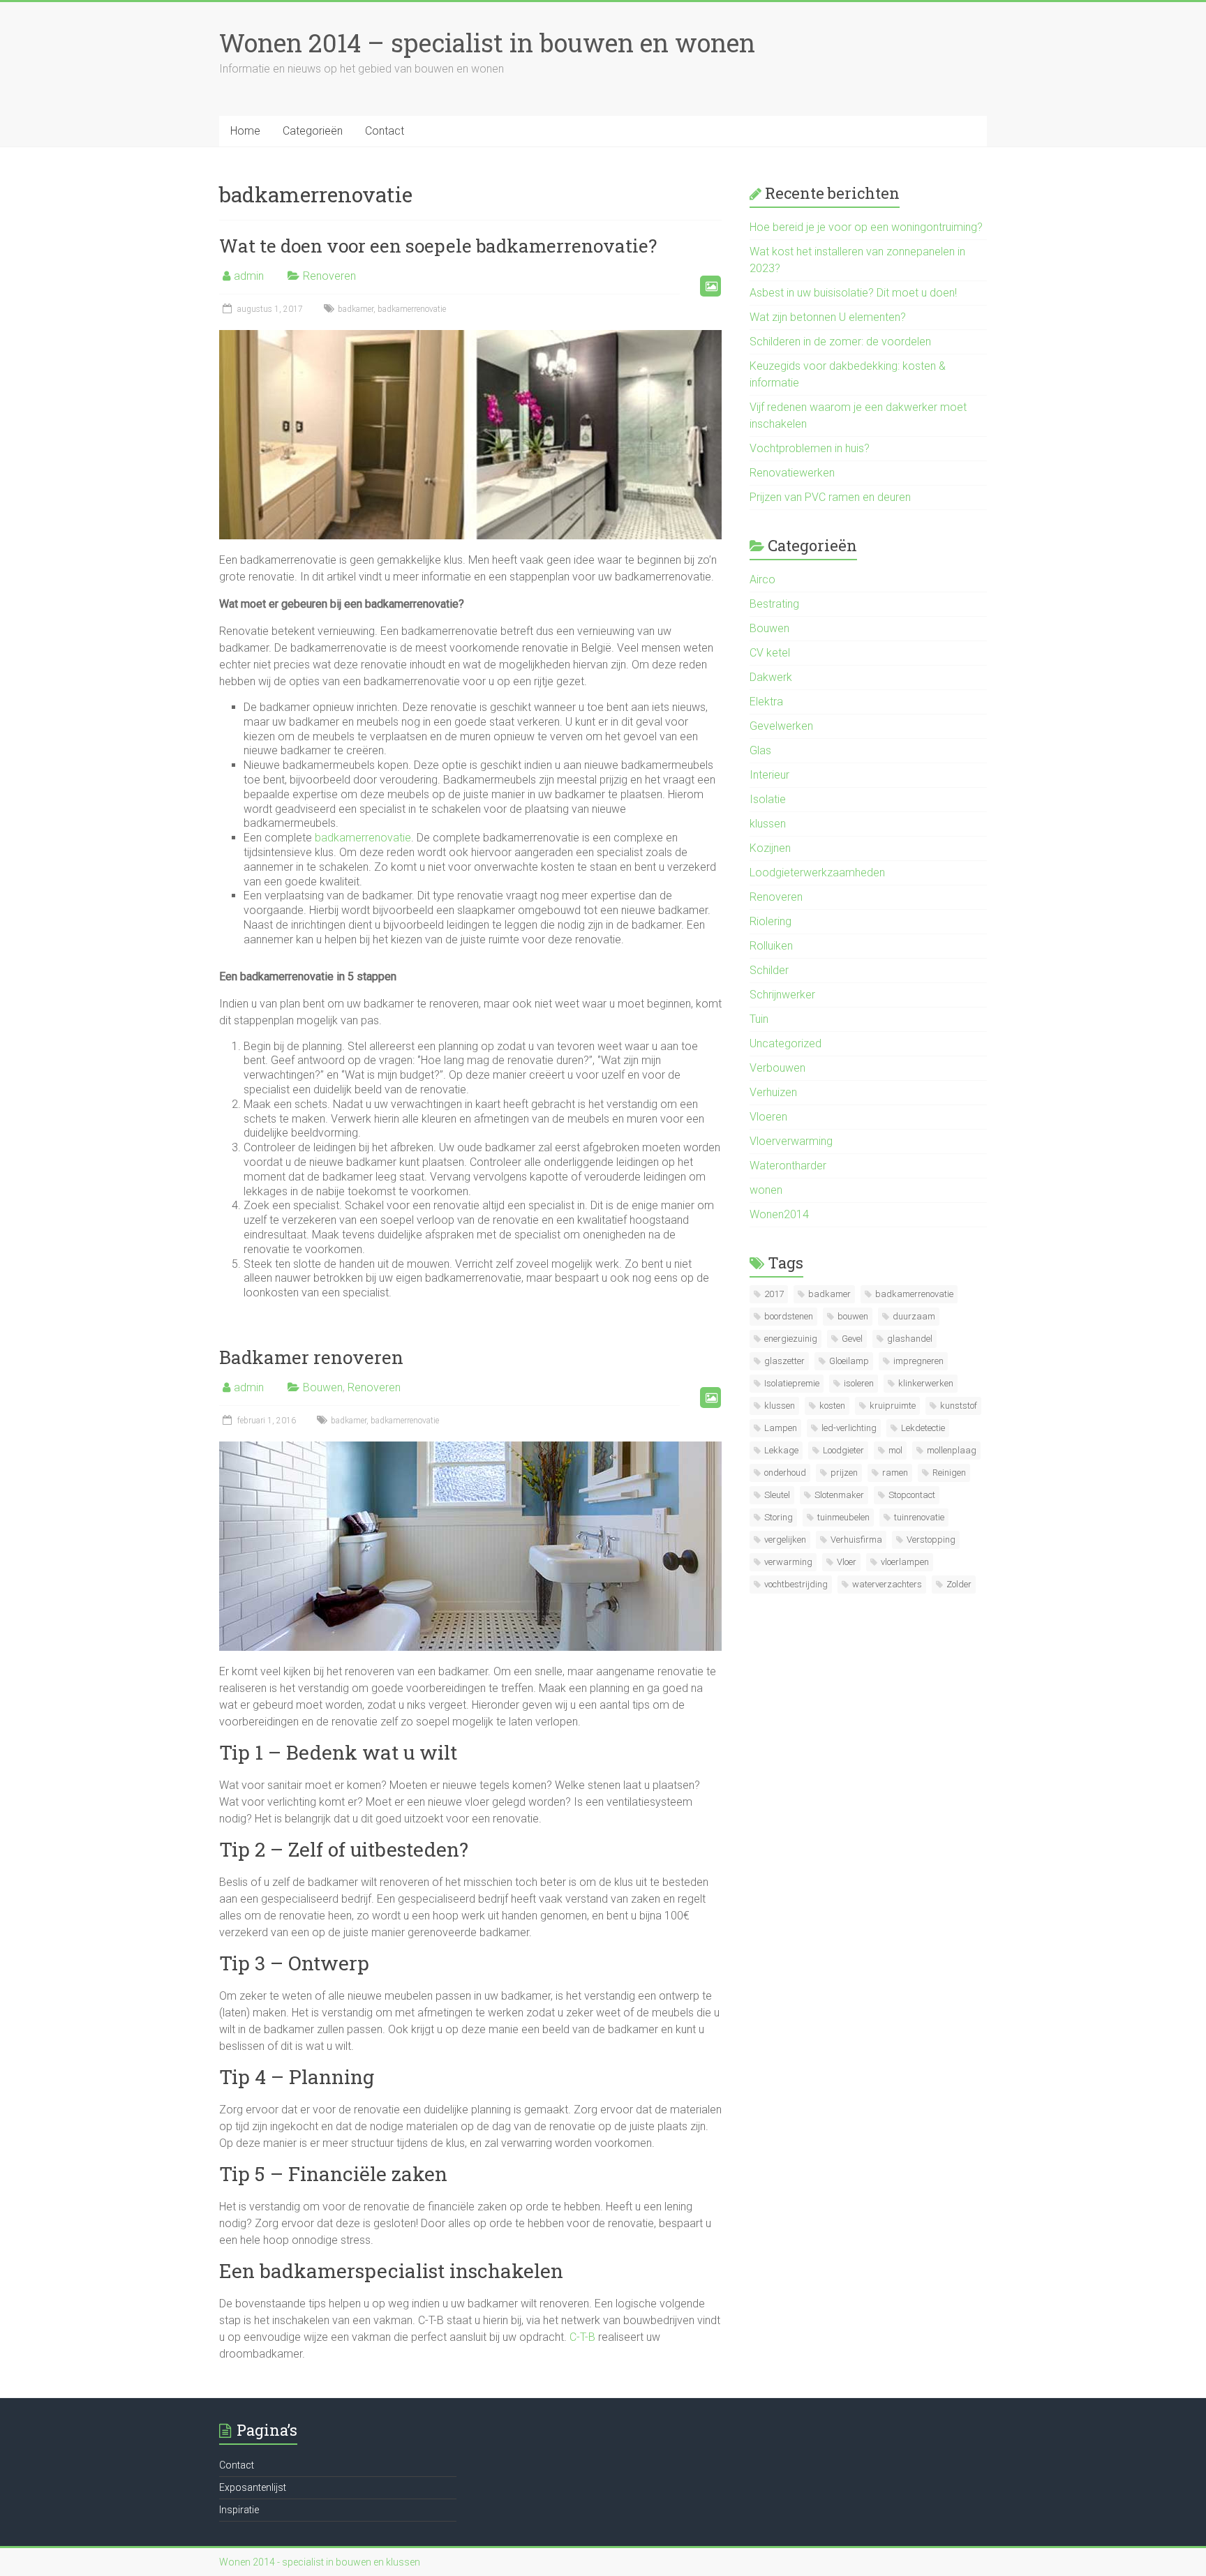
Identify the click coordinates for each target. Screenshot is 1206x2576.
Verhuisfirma (856, 1540)
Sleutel (777, 1495)
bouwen (853, 1316)
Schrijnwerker (782, 995)
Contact (385, 131)
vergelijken (785, 1540)
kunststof (959, 1406)
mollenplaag (952, 1450)
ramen (895, 1473)
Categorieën (313, 131)
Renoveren (329, 276)
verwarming (788, 1562)
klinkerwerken (926, 1383)
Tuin (759, 1019)
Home (245, 131)
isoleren (859, 1383)
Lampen (781, 1428)
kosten (832, 1406)
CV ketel (770, 653)
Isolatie (768, 799)
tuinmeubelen (843, 1517)
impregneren (918, 1361)
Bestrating (774, 604)
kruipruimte (893, 1406)
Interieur (769, 775)
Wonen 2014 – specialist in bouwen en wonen (487, 43)
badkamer (356, 309)
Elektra (766, 702)
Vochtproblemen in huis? (810, 448)
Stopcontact (912, 1495)
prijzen (844, 1473)
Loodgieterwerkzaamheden (817, 873)
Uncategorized (786, 1043)
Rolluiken (771, 946)
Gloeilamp (849, 1361)
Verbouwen (777, 1068)
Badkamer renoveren (311, 1357)
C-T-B (582, 2337)
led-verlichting (849, 1428)
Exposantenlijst (253, 2487)
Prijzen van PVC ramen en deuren (830, 497)
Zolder (959, 1584)
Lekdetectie (923, 1428)
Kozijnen (770, 848)
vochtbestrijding (796, 1584)
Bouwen (323, 1387)
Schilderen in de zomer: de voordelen (840, 342)
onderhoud (785, 1473)
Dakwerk (771, 677)
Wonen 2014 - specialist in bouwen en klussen (320, 2562)
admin (249, 276)
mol (895, 1450)
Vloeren (768, 1117)
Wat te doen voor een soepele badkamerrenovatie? (438, 246)
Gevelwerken (781, 726)
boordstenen (789, 1316)
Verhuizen (773, 1092)
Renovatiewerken (792, 473)
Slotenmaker (839, 1495)
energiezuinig (791, 1339)
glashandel (910, 1339)
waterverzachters (887, 1584)
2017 (774, 1294)
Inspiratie (239, 2510)
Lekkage (781, 1450)
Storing (779, 1517)
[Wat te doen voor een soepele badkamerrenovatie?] (470, 337)
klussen (768, 824)
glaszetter (784, 1361)
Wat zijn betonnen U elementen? (828, 317)
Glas (760, 750)
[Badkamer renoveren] (470, 1448)
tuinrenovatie (919, 1517)
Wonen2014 (779, 1214)
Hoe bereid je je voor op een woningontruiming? (866, 227)
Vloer (847, 1562)
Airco (762, 579)
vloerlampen (905, 1562)
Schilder (769, 970)
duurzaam (914, 1316)
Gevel (852, 1339)
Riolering (770, 921)
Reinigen (949, 1473)
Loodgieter (843, 1450)
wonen (766, 1190)
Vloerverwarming (791, 1141)
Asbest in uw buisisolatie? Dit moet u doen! (853, 293)
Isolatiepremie (792, 1383)
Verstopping (931, 1540)
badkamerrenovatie (412, 309)
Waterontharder (788, 1166)
